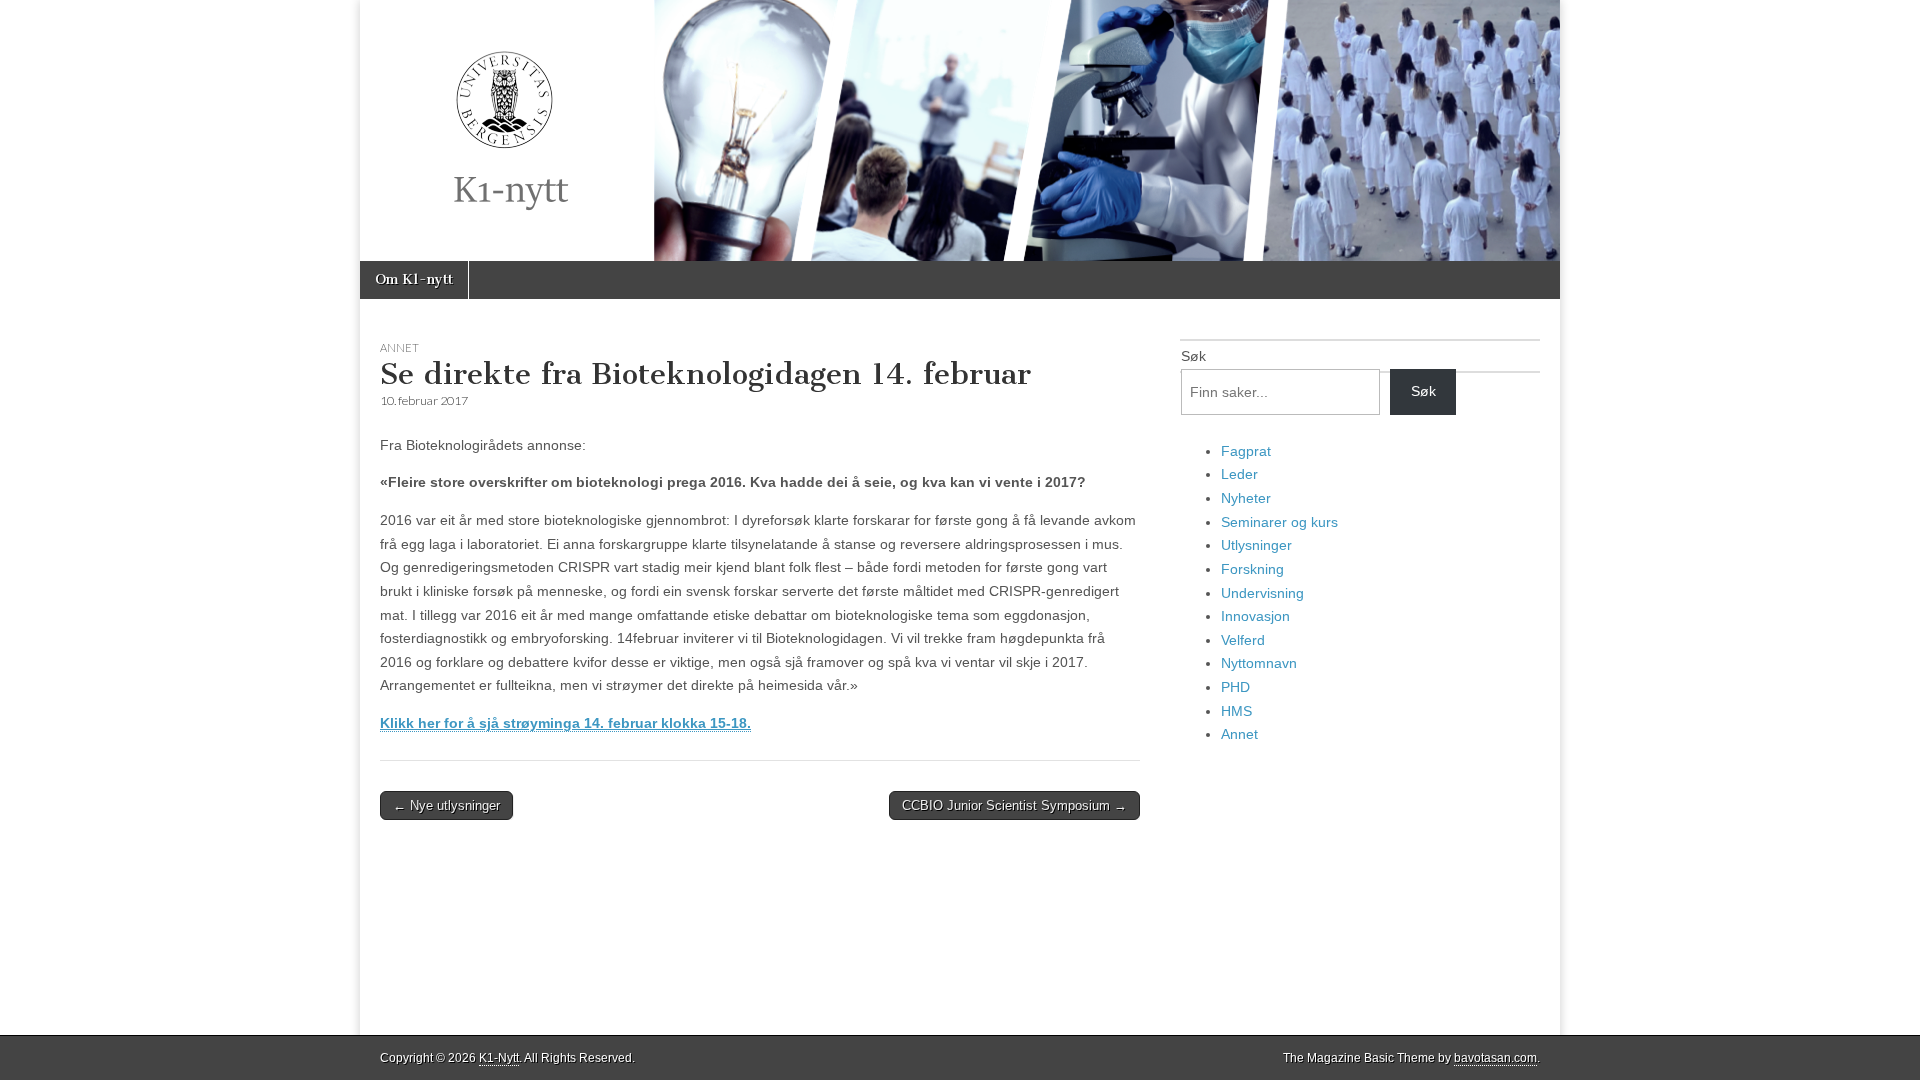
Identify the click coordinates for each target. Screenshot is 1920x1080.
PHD (1235, 687)
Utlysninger (1256, 545)
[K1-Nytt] (960, 130)
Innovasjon (1255, 616)
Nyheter (1246, 498)
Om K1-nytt (414, 279)
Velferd (1243, 640)
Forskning (1252, 569)
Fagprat (1246, 451)
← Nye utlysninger (446, 805)
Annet (399, 347)
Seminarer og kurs (1279, 522)
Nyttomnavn (1259, 663)
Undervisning (1262, 593)
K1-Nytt (499, 1058)
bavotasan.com (1495, 1058)
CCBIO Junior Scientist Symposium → (1014, 805)
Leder (1239, 474)
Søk (1193, 356)
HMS (1236, 711)
